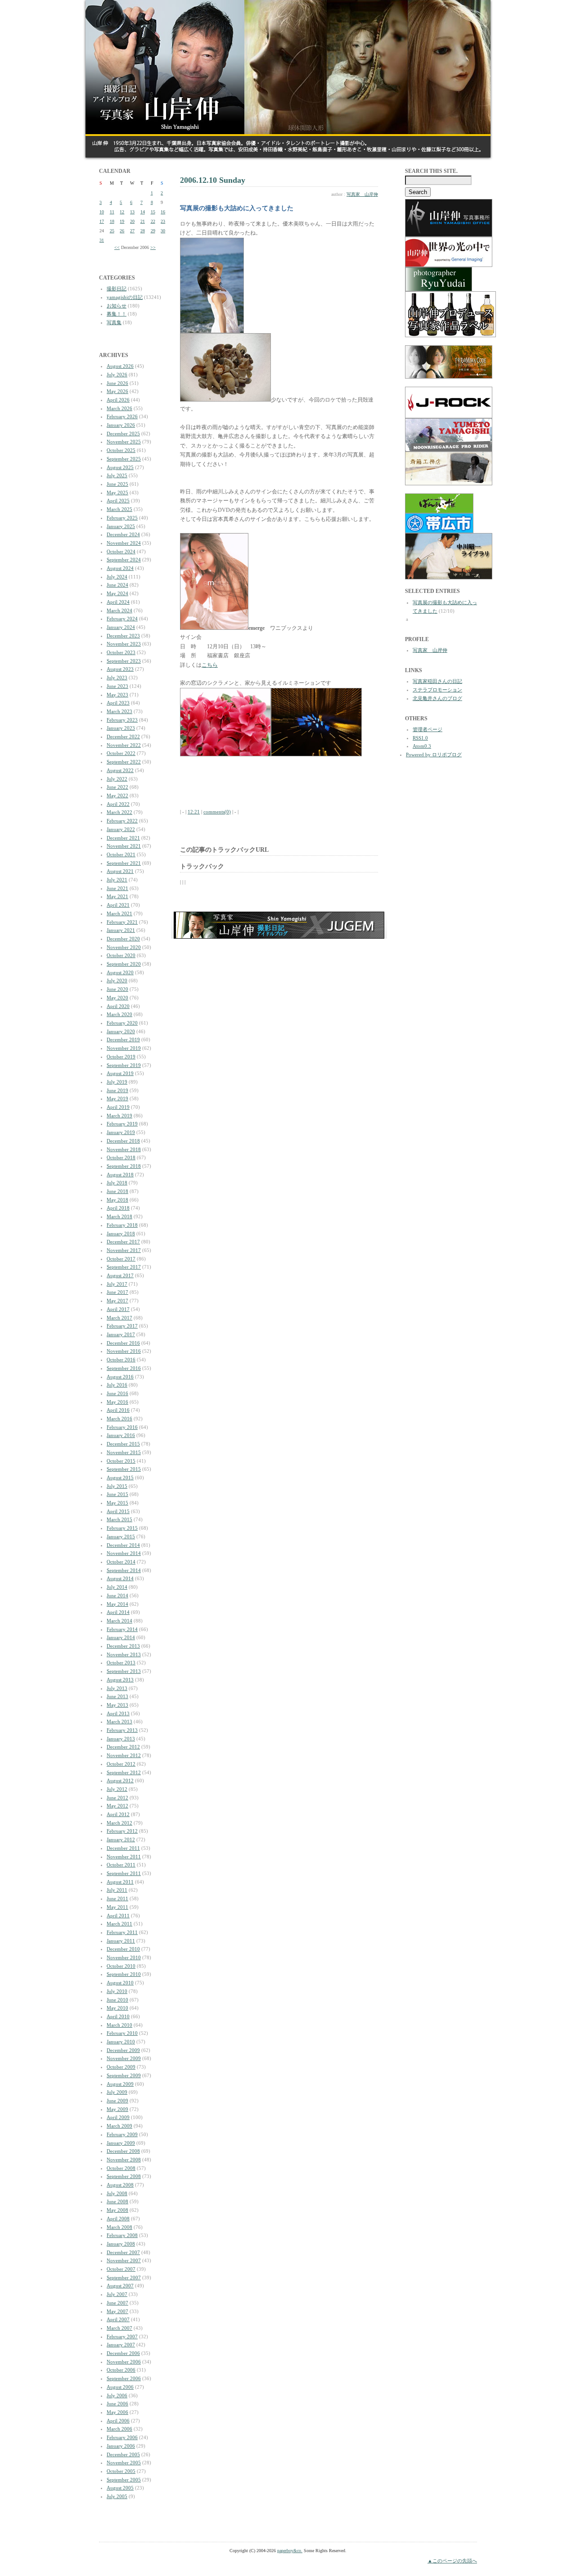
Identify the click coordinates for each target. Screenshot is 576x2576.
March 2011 (119, 1924)
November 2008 (124, 2160)
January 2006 (121, 2446)
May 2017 (117, 1301)
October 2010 (121, 1966)
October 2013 (121, 1663)
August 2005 (120, 2488)
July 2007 (117, 2294)
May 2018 (117, 1200)
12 (122, 212)
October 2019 (121, 1057)
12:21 (194, 812)
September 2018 (124, 1166)
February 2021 (122, 922)
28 (143, 231)
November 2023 (124, 644)
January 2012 (121, 1839)
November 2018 (124, 1149)
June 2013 (117, 1696)
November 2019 (124, 1048)
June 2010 (117, 2000)
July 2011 (117, 1890)
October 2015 (121, 1461)
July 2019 (117, 1082)
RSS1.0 (420, 738)
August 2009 (120, 2084)
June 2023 (117, 686)
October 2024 (121, 551)
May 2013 (117, 1705)
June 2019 (117, 1090)
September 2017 (124, 1267)
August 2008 (120, 2185)
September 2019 (124, 1065)
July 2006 (117, 2395)
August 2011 (120, 1882)
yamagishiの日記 (125, 297)
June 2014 (117, 1595)
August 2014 (120, 1578)
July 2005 (117, 2496)
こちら (210, 665)
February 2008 (122, 2235)
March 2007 (119, 2328)
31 (102, 240)
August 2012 (120, 1781)
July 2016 (117, 1385)
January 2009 (121, 2143)
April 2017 (118, 1309)
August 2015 (120, 1478)
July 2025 (117, 475)
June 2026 (117, 383)
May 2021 (117, 896)
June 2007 (117, 2303)
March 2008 (119, 2227)
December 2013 (123, 1646)
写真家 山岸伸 (362, 194)
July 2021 (117, 880)
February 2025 (122, 518)
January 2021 (121, 930)
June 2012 (117, 1798)
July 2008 (117, 2193)
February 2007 (122, 2336)
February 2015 (122, 1528)
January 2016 (121, 1435)
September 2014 (124, 1570)
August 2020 (120, 972)
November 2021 (124, 846)
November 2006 (124, 2362)
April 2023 (118, 703)
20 (132, 221)
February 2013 (122, 1730)
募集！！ (117, 314)
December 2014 (123, 1545)
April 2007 (118, 2319)
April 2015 (118, 1511)
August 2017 (120, 1275)
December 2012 (123, 1747)
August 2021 (120, 871)
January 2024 (121, 627)
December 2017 (123, 1242)
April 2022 (118, 804)
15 (153, 212)
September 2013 (124, 1671)
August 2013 (120, 1680)
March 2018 (119, 1216)
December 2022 (123, 737)
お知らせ (117, 306)
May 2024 (117, 593)
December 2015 (123, 1444)
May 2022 (117, 795)
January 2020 (121, 1031)
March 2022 (119, 812)
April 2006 (118, 2421)
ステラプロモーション (437, 690)
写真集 (114, 322)
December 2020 (123, 939)
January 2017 (121, 1334)
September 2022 (124, 762)
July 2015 (117, 1486)
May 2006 (117, 2412)
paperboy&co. (290, 2551)
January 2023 (121, 728)
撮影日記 (117, 289)
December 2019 (123, 1039)
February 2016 (122, 1427)
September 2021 (124, 863)
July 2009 (117, 2092)
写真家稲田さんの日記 (437, 681)
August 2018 (120, 1175)
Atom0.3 (422, 746)
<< (117, 247)
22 (153, 221)
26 (122, 231)
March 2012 (119, 1823)
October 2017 (121, 1259)
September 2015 (124, 1469)
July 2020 (117, 981)
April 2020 (118, 1006)
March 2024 (119, 610)
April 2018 (118, 1208)
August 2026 (120, 366)
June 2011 (117, 1898)
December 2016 (123, 1343)
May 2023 (117, 695)
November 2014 (124, 1553)
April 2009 (118, 2117)
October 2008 (121, 2168)
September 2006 (124, 2378)
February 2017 (122, 1326)
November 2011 (124, 1857)
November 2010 (124, 1957)
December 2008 (123, 2151)
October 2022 (121, 753)
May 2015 (117, 1503)
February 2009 (122, 2134)
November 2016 (124, 1351)
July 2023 (117, 678)
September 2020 (124, 964)
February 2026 (122, 416)
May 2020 (117, 998)
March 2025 (119, 509)
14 (143, 212)
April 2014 (118, 1612)
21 (143, 221)
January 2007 (121, 2345)
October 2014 (121, 1562)
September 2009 (124, 2075)
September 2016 (124, 1368)
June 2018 (117, 1191)
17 (102, 221)
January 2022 (121, 829)
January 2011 (121, 1941)
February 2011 (122, 1932)
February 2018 (122, 1225)
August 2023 (120, 669)
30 (163, 231)
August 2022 (120, 770)
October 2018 (121, 1157)
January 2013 (121, 1739)
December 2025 (123, 434)
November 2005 (124, 2463)
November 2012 (124, 1755)
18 (112, 221)
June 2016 (117, 1393)
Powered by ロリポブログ (434, 755)
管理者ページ (427, 729)
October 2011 (121, 1865)
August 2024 (120, 568)
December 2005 (123, 2454)
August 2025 (120, 467)
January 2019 (121, 1132)
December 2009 (123, 2050)
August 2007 (120, 2286)
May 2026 (117, 391)
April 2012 (118, 1814)
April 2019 (118, 1107)
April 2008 (118, 2219)
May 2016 (117, 1402)
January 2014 (121, 1637)
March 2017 (119, 1318)
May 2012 (117, 1806)
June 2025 (117, 484)
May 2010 (117, 2008)
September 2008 (124, 2176)
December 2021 (123, 838)
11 (112, 212)
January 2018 (121, 1234)
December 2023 (123, 636)
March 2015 (119, 1519)
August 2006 (120, 2387)
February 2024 (122, 619)
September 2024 (124, 560)
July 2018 (117, 1183)
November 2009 (124, 2058)
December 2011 (123, 1848)
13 (132, 212)
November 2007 (124, 2260)
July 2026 (117, 375)
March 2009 (119, 2126)
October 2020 (121, 955)
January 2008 (121, 2244)
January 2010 (121, 2042)
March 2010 (119, 2025)
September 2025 (124, 459)
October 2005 (121, 2471)
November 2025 (124, 442)
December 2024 (123, 534)
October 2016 (121, 1360)
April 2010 (118, 2016)
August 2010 (120, 1983)
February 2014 (122, 1629)
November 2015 (124, 1452)
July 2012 (117, 1789)
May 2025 (117, 493)
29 (153, 231)
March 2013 (119, 1722)
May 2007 (117, 2311)
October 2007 (121, 2269)
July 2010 (117, 1991)
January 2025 (121, 526)
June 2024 (117, 585)
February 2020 (122, 1023)
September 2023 (124, 661)
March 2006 (119, 2429)
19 (122, 221)
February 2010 (122, 2033)
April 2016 (118, 1410)
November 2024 (124, 543)
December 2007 (123, 2252)
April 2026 (118, 400)
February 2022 (122, 821)
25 (112, 231)
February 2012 (122, 1831)
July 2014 (117, 1587)
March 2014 (119, 1621)
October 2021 (121, 854)
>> (153, 247)
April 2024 (118, 602)
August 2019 (120, 1073)
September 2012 (124, 1772)
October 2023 (121, 652)
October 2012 (121, 1764)
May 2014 (117, 1604)
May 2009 (117, 2109)
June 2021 (117, 888)
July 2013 (117, 1688)
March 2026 (119, 408)
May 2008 (117, 2210)
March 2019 (119, 1116)
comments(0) (217, 812)
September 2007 (124, 2278)
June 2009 (117, 2101)
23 (163, 221)
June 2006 (117, 2404)
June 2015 (117, 1494)
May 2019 (117, 1098)
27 (132, 231)
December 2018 (123, 1141)
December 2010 (123, 1949)
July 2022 (117, 779)
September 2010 (124, 1974)
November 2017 (124, 1250)
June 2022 (117, 787)
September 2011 (124, 1873)
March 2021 (119, 913)
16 (163, 212)
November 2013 (124, 1654)
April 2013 (118, 1713)
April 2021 (118, 905)
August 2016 (120, 1377)
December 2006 (123, 2353)
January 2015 (121, 1537)
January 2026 (121, 425)
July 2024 (117, 577)
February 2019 (122, 1124)
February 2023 (122, 720)
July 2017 (117, 1284)
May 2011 (117, 1907)
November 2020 (124, 947)
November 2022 (124, 745)
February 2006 (122, 2437)
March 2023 (119, 711)
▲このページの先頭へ (452, 2561)
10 (102, 212)
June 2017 (117, 1292)
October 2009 (121, 2067)
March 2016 (119, 1419)
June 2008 (117, 2201)
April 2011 (118, 1916)
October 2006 (121, 2370)
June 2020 (117, 989)
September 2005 (124, 2480)
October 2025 (121, 450)
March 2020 (119, 1014)
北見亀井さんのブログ (437, 698)
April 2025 (118, 501)
